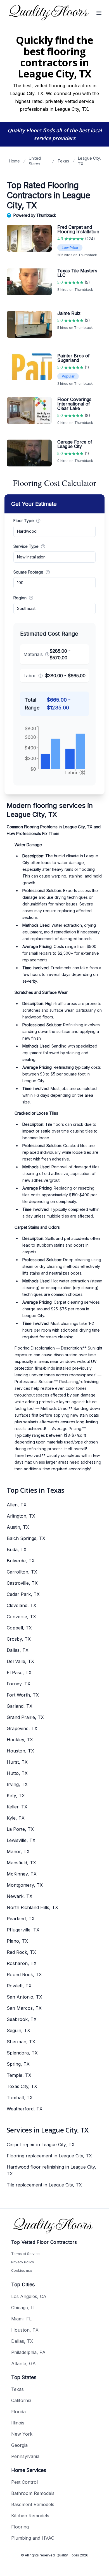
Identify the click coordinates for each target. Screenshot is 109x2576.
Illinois (18, 2423)
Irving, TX (17, 1784)
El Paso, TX (19, 1672)
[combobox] (54, 531)
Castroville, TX (22, 1583)
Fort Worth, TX (23, 1695)
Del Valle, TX (20, 1661)
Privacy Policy (23, 2262)
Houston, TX (20, 1751)
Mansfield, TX (21, 1863)
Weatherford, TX (25, 2109)
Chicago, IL (23, 2308)
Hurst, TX (17, 1762)
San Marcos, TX (24, 2008)
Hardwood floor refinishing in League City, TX (51, 2170)
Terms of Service (25, 2254)
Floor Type (24, 521)
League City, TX (89, 161)
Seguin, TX (18, 2030)
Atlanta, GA (23, 2363)
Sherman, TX (21, 2042)
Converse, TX (21, 1617)
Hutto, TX (17, 1773)
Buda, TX (17, 1549)
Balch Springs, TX (26, 1538)
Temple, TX (19, 2075)
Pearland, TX (21, 1919)
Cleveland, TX (22, 1605)
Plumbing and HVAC (33, 2538)
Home (14, 161)
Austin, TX (18, 1527)
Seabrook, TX (22, 2019)
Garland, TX (20, 1706)
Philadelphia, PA (28, 2352)
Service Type (26, 546)
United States (35, 161)
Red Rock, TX (21, 1952)
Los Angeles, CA (29, 2296)
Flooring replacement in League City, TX (49, 2156)
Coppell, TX (19, 1628)
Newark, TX (20, 1896)
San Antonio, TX (24, 1997)
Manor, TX (18, 1851)
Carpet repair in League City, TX (41, 2145)
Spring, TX (18, 2064)
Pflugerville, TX (23, 1930)
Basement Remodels (33, 2504)
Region (20, 598)
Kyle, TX (16, 1818)
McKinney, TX (22, 1874)
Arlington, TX (21, 1516)
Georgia (19, 2445)
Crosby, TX (19, 1639)
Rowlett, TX (19, 1986)
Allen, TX (17, 1505)
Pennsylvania (25, 2456)
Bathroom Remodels (33, 2493)
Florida (18, 2412)
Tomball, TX (20, 2098)
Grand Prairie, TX (25, 1717)
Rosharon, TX (22, 1963)
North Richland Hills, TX (32, 1907)
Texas (63, 161)
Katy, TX (16, 1796)
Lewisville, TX (21, 1840)
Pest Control (24, 2482)
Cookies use (22, 2270)
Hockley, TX (20, 1740)
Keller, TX (17, 1807)
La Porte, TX (20, 1829)
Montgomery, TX (25, 1885)
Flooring (20, 2527)
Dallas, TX (18, 1650)
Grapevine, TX (22, 1728)
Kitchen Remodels (30, 2516)
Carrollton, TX (22, 1572)
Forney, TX (19, 1684)
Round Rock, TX (24, 1975)
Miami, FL (21, 2319)
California (21, 2400)
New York (22, 2434)
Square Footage (28, 572)
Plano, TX (17, 1941)
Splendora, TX (22, 2053)
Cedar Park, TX (23, 1594)
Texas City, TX (22, 2086)
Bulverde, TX (21, 1561)
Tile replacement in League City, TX (44, 2185)
